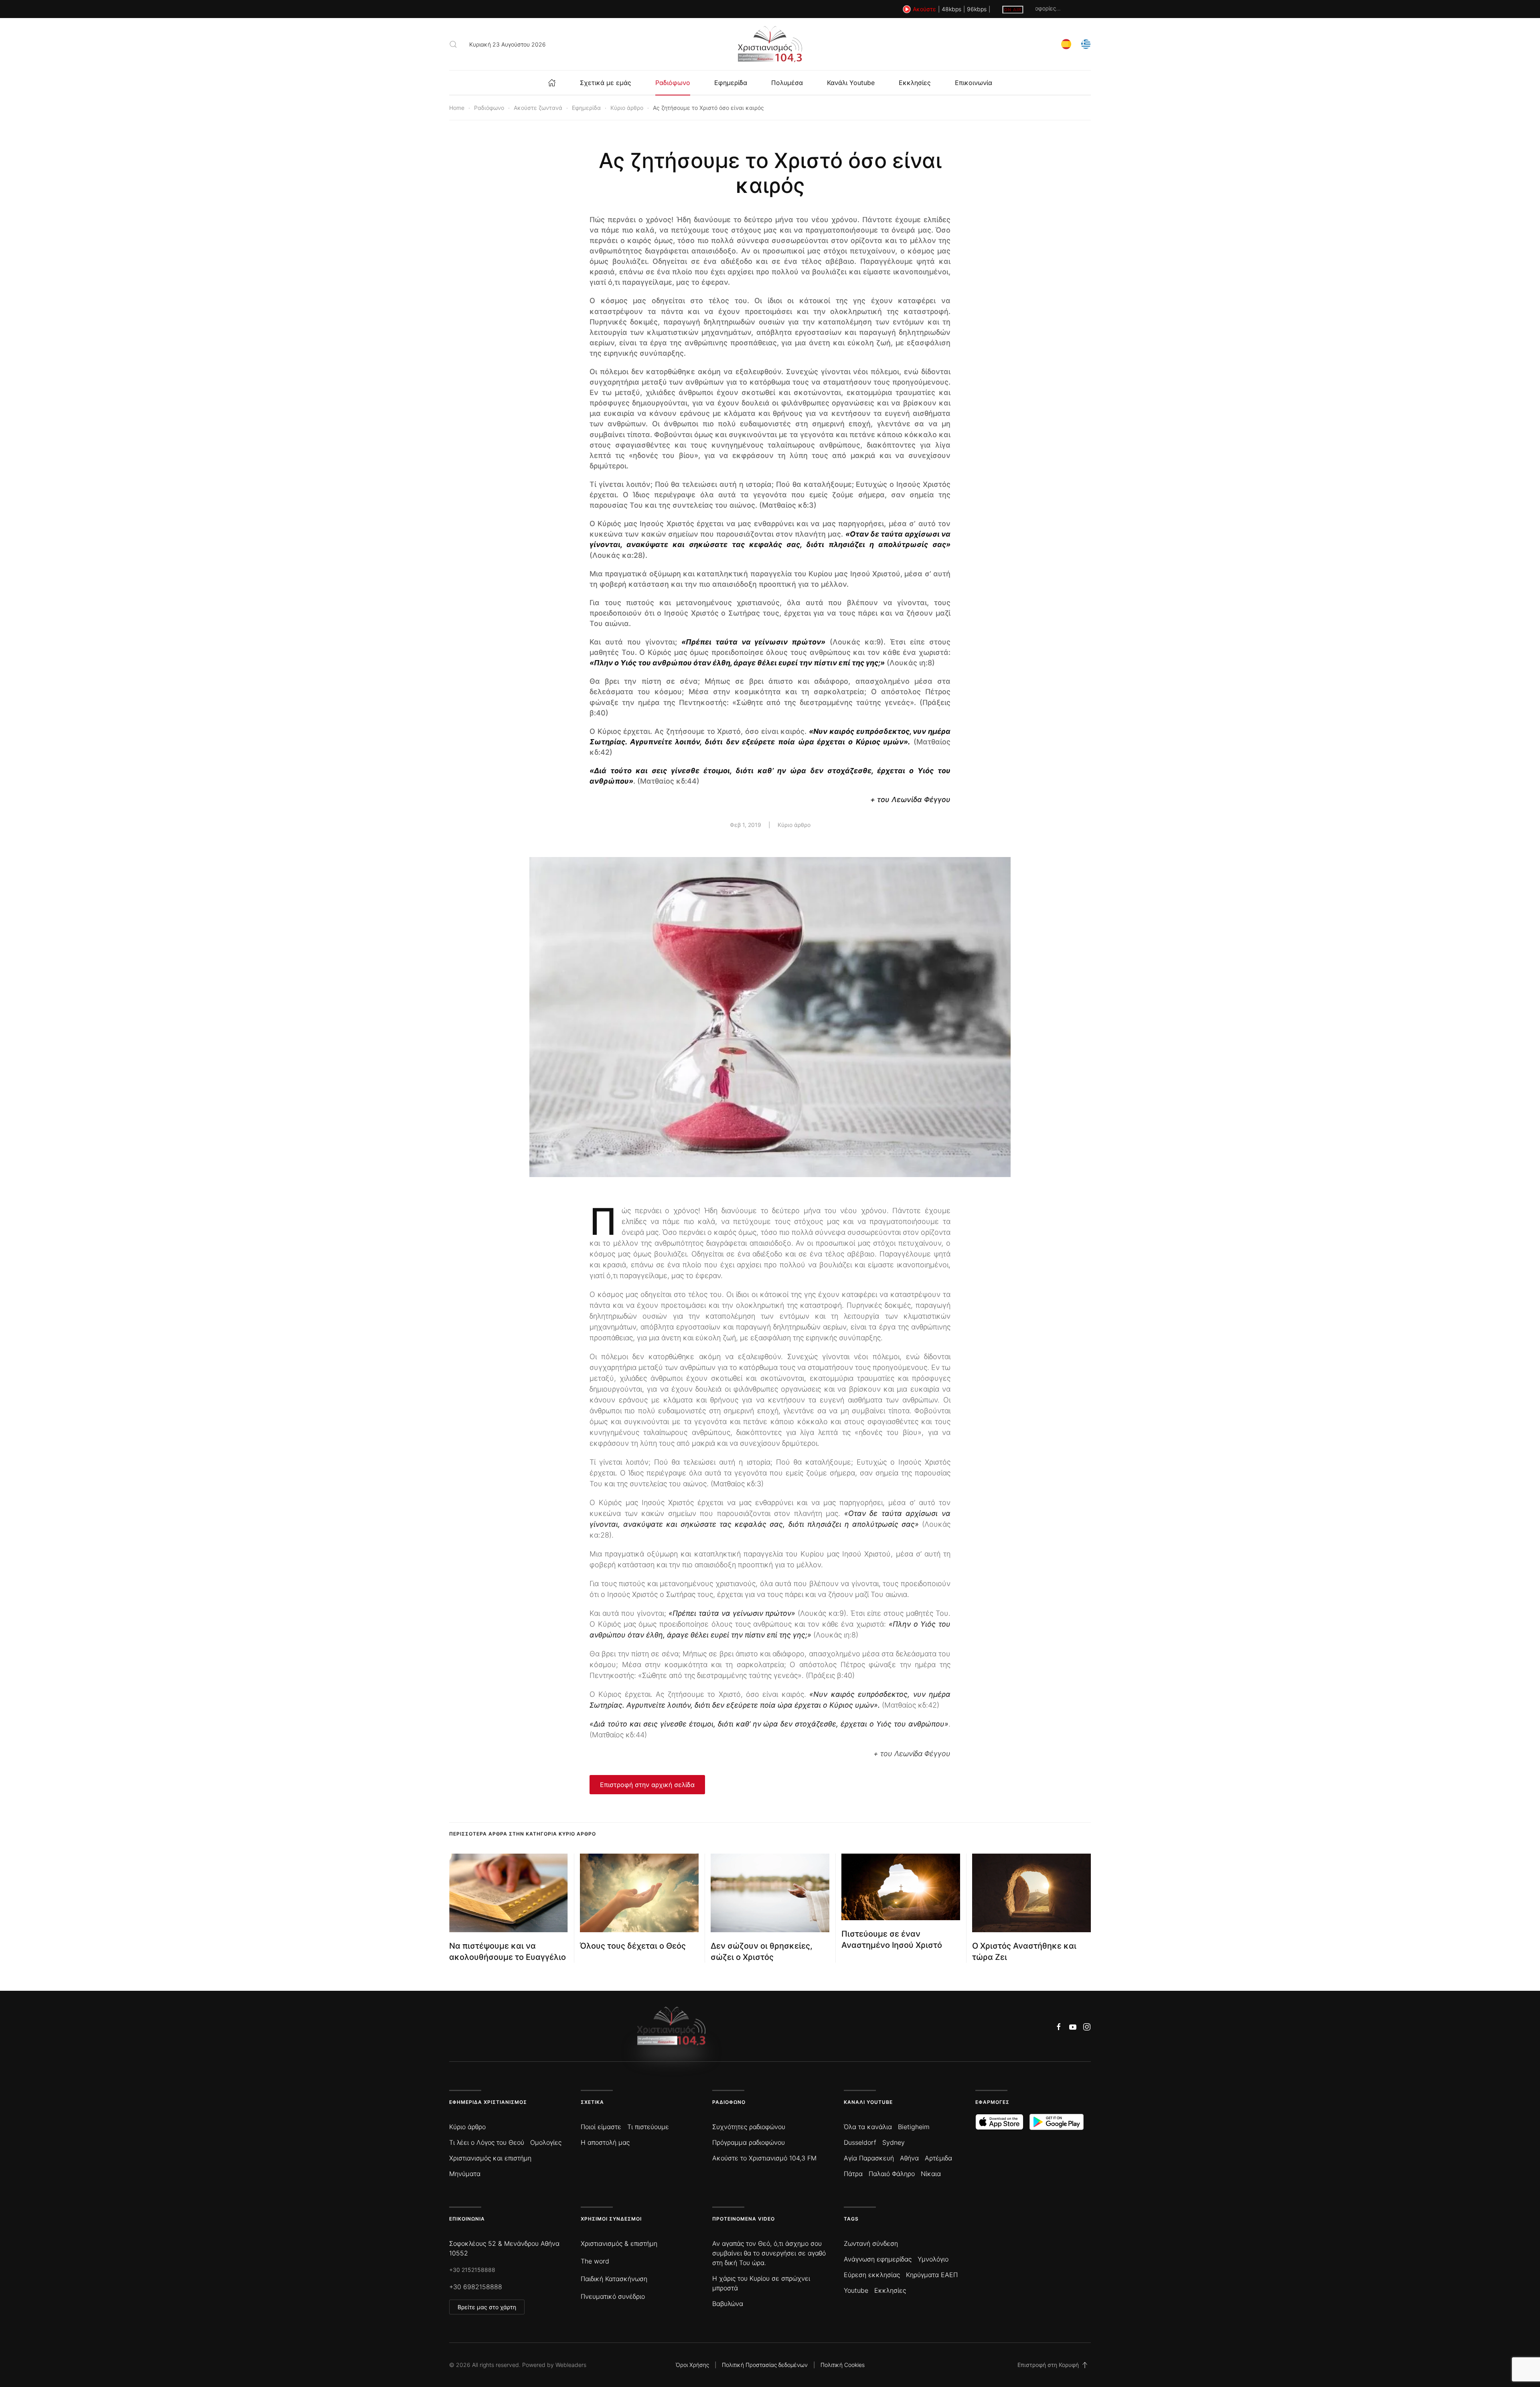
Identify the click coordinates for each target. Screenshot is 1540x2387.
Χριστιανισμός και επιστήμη (490, 2158)
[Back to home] (770, 44)
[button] (453, 44)
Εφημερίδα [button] (731, 83)
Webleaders (571, 2365)
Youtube (856, 2290)
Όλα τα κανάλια (868, 2127)
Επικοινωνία (974, 83)
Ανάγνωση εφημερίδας (878, 2259)
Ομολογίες (546, 2142)
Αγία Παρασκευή (869, 2158)
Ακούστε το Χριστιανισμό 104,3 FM (764, 2158)
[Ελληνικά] (1086, 44)
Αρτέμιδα (938, 2158)
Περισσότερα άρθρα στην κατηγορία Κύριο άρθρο (523, 1834)
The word (595, 2261)
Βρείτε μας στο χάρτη (487, 2307)
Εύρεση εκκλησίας (872, 2275)
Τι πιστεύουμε (648, 2127)
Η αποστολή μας (605, 2142)
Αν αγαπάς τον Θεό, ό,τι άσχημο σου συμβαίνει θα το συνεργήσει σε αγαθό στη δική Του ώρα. (769, 2253)
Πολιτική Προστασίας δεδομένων (765, 2365)
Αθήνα (909, 2158)
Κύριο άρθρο (794, 825)
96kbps (977, 9)
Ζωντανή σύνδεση (871, 2243)
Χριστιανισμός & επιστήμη (619, 2243)
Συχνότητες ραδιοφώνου (749, 2127)
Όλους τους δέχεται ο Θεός (633, 1946)
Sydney (894, 2142)
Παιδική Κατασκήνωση (614, 2279)
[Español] (1066, 44)
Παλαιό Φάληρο (892, 2174)
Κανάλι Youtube (851, 83)
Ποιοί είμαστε (601, 2127)
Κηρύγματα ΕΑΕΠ (932, 2275)
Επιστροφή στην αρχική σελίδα (647, 1785)
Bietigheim (914, 2127)
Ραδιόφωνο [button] (673, 83)
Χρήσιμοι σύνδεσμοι (611, 2219)
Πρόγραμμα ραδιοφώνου (749, 2142)
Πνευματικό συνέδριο (613, 2296)
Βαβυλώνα (728, 2304)
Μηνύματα (465, 2174)
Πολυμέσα (787, 83)
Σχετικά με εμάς (606, 83)
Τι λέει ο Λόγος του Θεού (487, 2142)
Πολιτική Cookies (843, 2365)
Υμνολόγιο (933, 2259)
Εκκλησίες (915, 83)
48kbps (951, 9)
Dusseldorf (860, 2142)
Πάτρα (853, 2174)
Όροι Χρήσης (692, 2365)
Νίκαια (931, 2174)
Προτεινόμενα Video (744, 2219)
